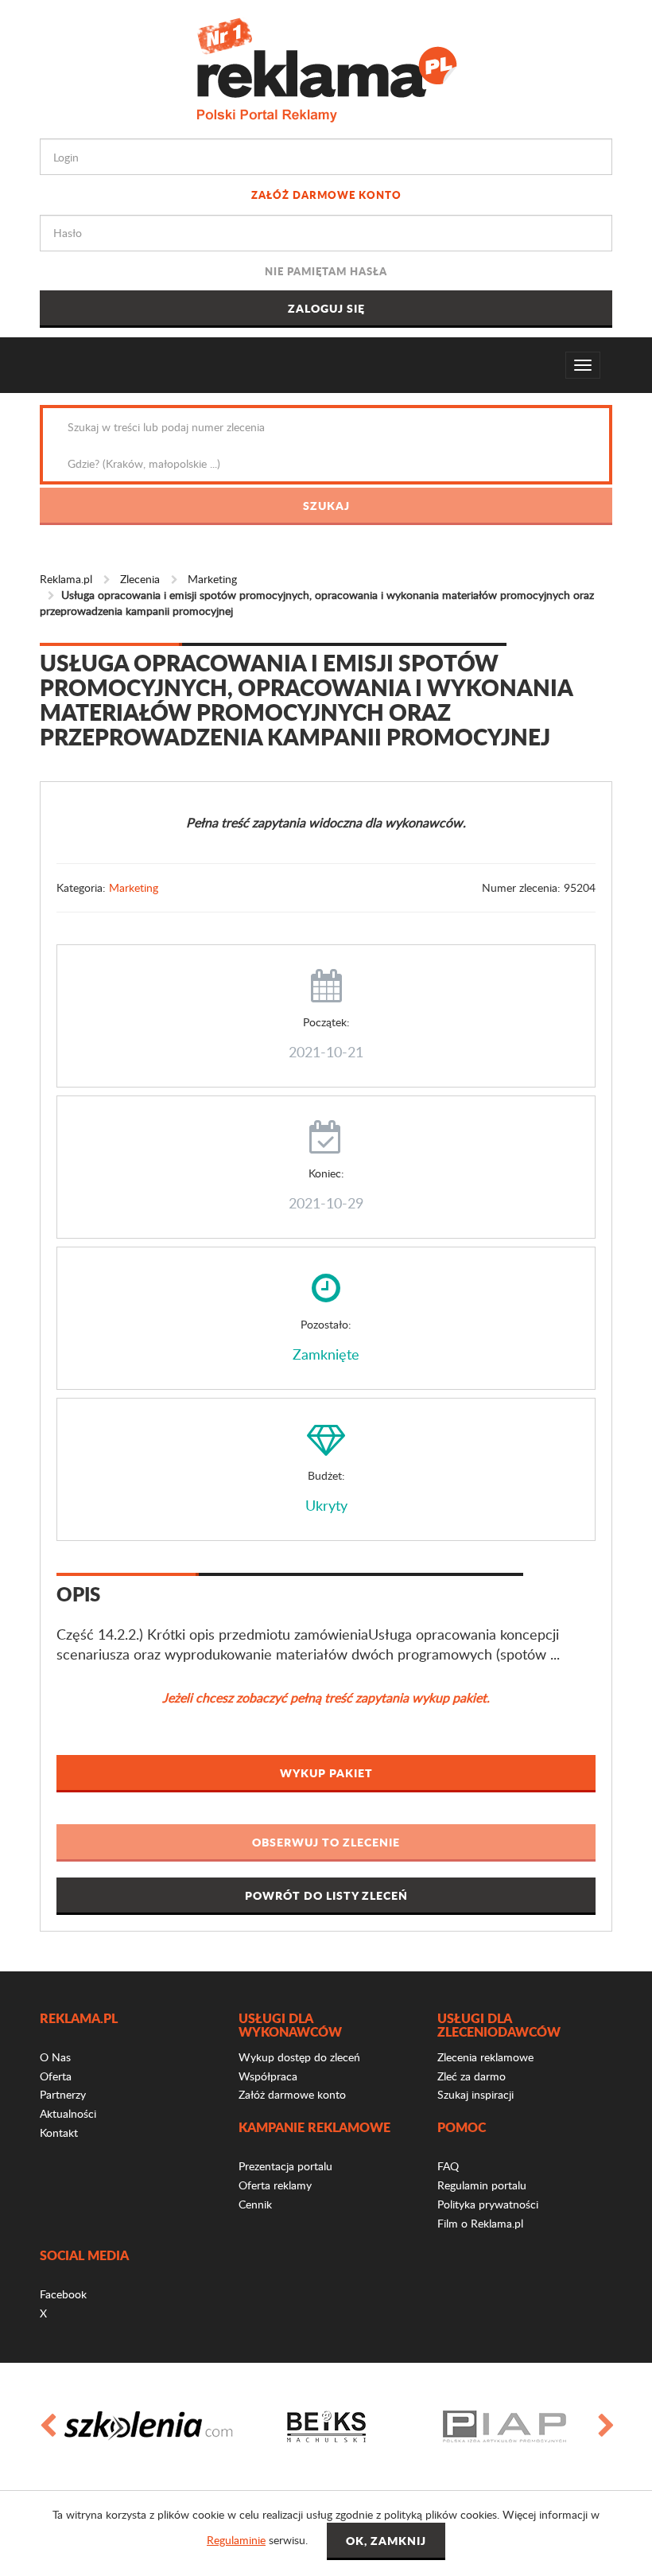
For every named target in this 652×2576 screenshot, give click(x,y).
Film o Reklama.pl (480, 2223)
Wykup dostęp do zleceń (299, 2057)
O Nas (55, 2057)
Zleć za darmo (472, 2076)
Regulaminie (236, 2540)
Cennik (255, 2204)
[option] (148, 2426)
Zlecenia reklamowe (485, 2057)
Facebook (63, 2294)
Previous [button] (47, 2426)
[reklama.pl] (326, 67)
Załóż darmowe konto (326, 195)
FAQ (448, 2166)
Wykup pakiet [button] (326, 1772)
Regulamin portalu (482, 2185)
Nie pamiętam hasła (326, 271)
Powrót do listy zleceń (326, 1895)
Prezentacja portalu (285, 2166)
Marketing (212, 579)
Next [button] (605, 2426)
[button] (326, 1843)
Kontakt (59, 2132)
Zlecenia (140, 579)
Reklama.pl (66, 579)
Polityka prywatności (488, 2204)
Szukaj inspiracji (475, 2094)
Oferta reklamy (275, 2185)
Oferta (56, 2076)
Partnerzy (63, 2094)
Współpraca (268, 2076)
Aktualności (68, 2113)
